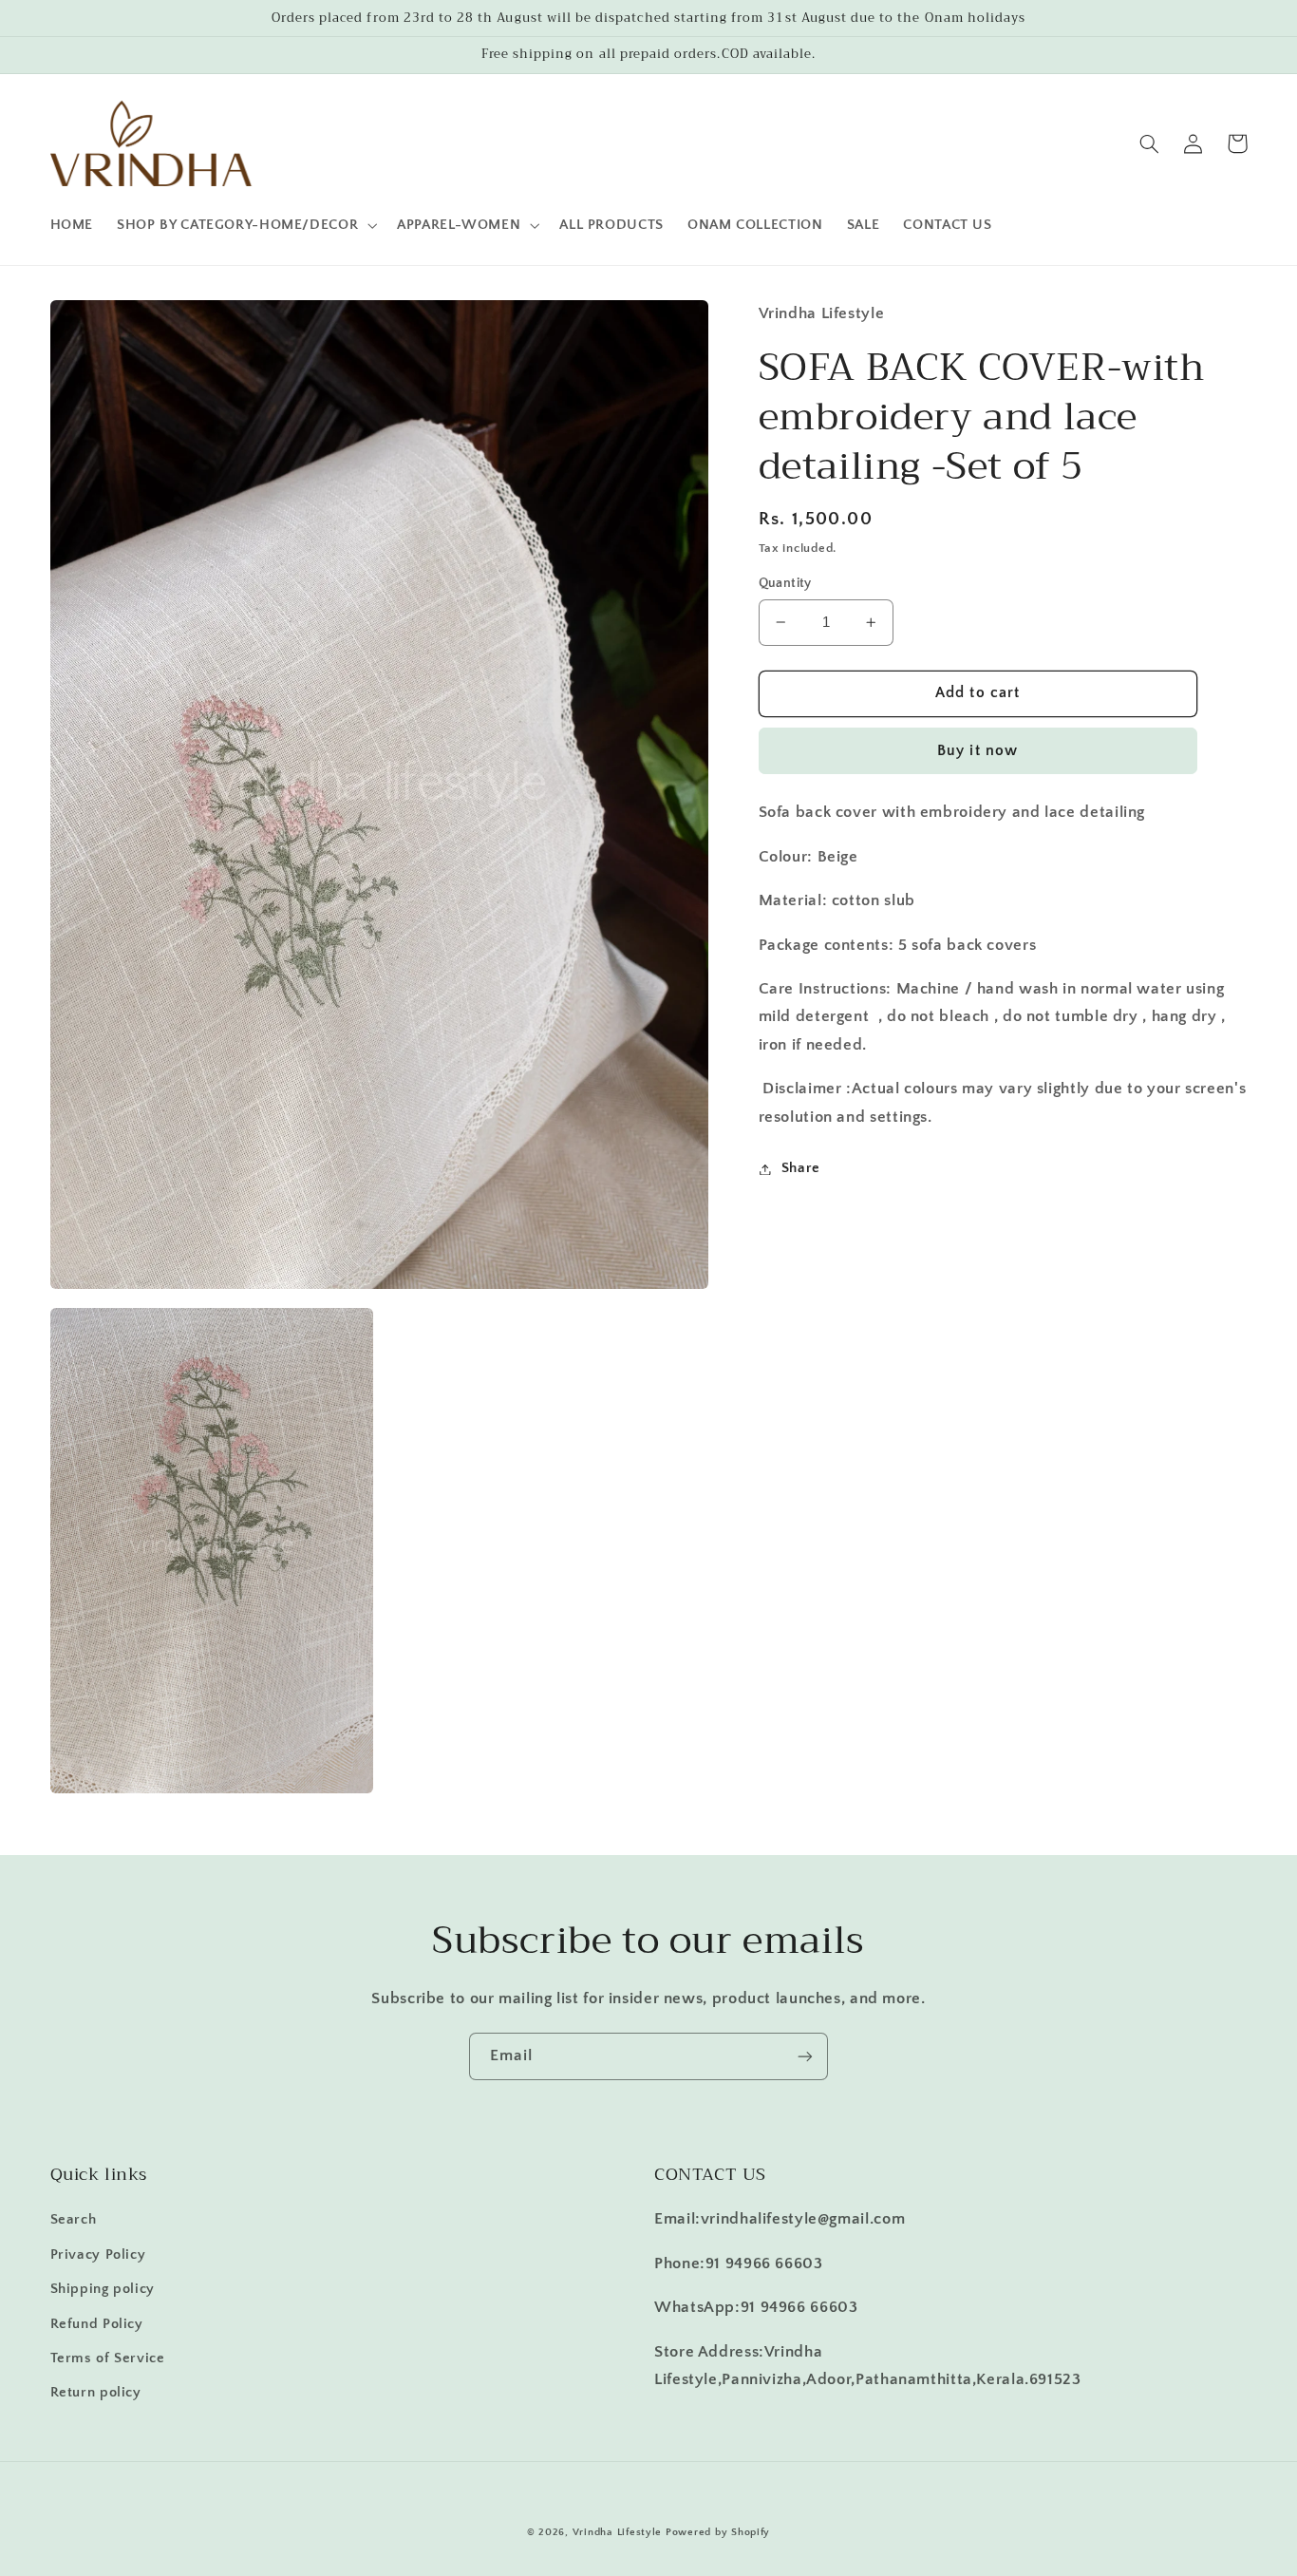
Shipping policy (103, 2289)
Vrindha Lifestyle (618, 2532)
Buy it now (977, 751)
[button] (245, 225)
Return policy (96, 2393)
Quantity (785, 583)
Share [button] (801, 1168)
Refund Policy (97, 2324)
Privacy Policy (98, 2255)
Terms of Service (108, 2358)
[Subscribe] (805, 2056)
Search (74, 2220)
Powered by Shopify (718, 2532)
